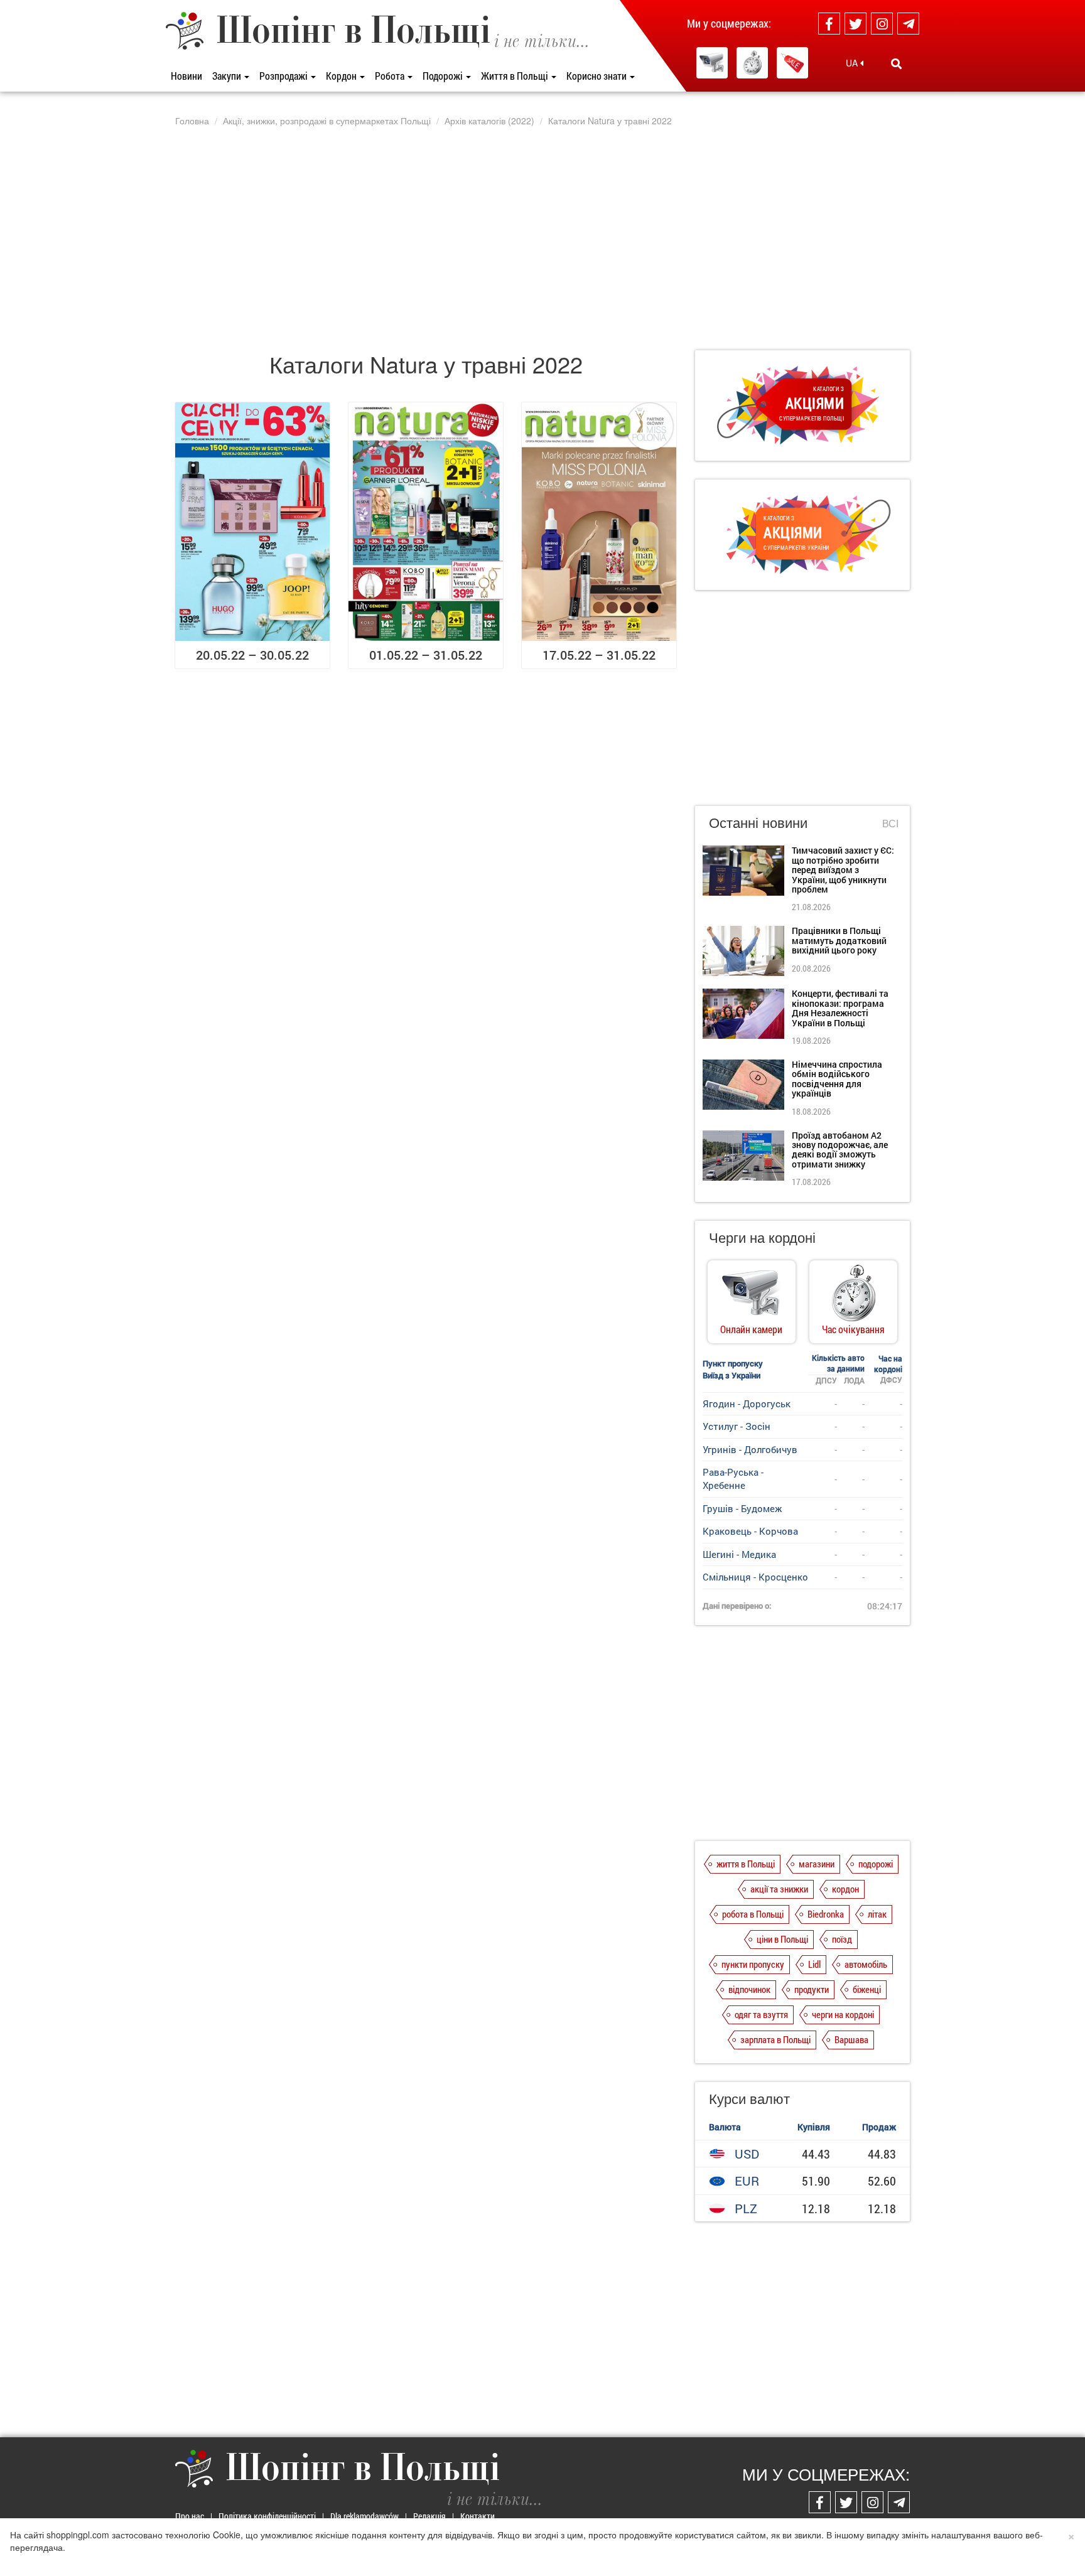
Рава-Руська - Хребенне (733, 1479)
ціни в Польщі (782, 1939)
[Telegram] (908, 24)
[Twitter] (856, 24)
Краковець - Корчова (750, 1531)
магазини (817, 1864)
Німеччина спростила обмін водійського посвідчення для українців (837, 1079)
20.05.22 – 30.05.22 (252, 655)
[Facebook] (829, 24)
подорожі (876, 1864)
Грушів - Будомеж (742, 1508)
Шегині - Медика (739, 1554)
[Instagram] (882, 24)
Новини (186, 76)
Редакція (429, 2516)
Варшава (851, 2039)
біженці (867, 1989)
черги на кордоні (843, 2014)
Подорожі (444, 76)
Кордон (342, 76)
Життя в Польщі (516, 76)
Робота (391, 76)
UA (853, 63)
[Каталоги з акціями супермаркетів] (792, 63)
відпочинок (749, 1989)
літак (877, 1914)
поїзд (842, 1939)
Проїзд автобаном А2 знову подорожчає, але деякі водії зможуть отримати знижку (840, 1150)
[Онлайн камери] (712, 63)
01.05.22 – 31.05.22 (426, 655)
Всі (890, 824)
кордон (845, 1889)
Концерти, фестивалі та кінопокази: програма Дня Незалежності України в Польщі (840, 1008)
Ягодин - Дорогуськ (747, 1403)
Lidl (814, 1964)
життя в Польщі (746, 1864)
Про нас (190, 2516)
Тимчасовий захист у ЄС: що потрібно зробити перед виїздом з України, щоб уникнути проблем (843, 870)
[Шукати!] (896, 63)
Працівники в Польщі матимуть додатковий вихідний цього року (839, 940)
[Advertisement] (542, 238)
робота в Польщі (753, 1914)
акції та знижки (779, 1889)
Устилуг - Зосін (737, 1426)
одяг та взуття (761, 2014)
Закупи (228, 76)
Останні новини (758, 822)
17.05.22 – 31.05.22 (599, 655)
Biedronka (826, 1914)
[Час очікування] (752, 63)
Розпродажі (284, 76)
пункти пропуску (753, 1964)
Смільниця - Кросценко (755, 1577)
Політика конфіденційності (267, 2516)
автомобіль (866, 1964)
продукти (812, 1989)
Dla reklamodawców (364, 2516)
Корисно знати (597, 76)
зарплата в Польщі (775, 2039)
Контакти (478, 2516)
